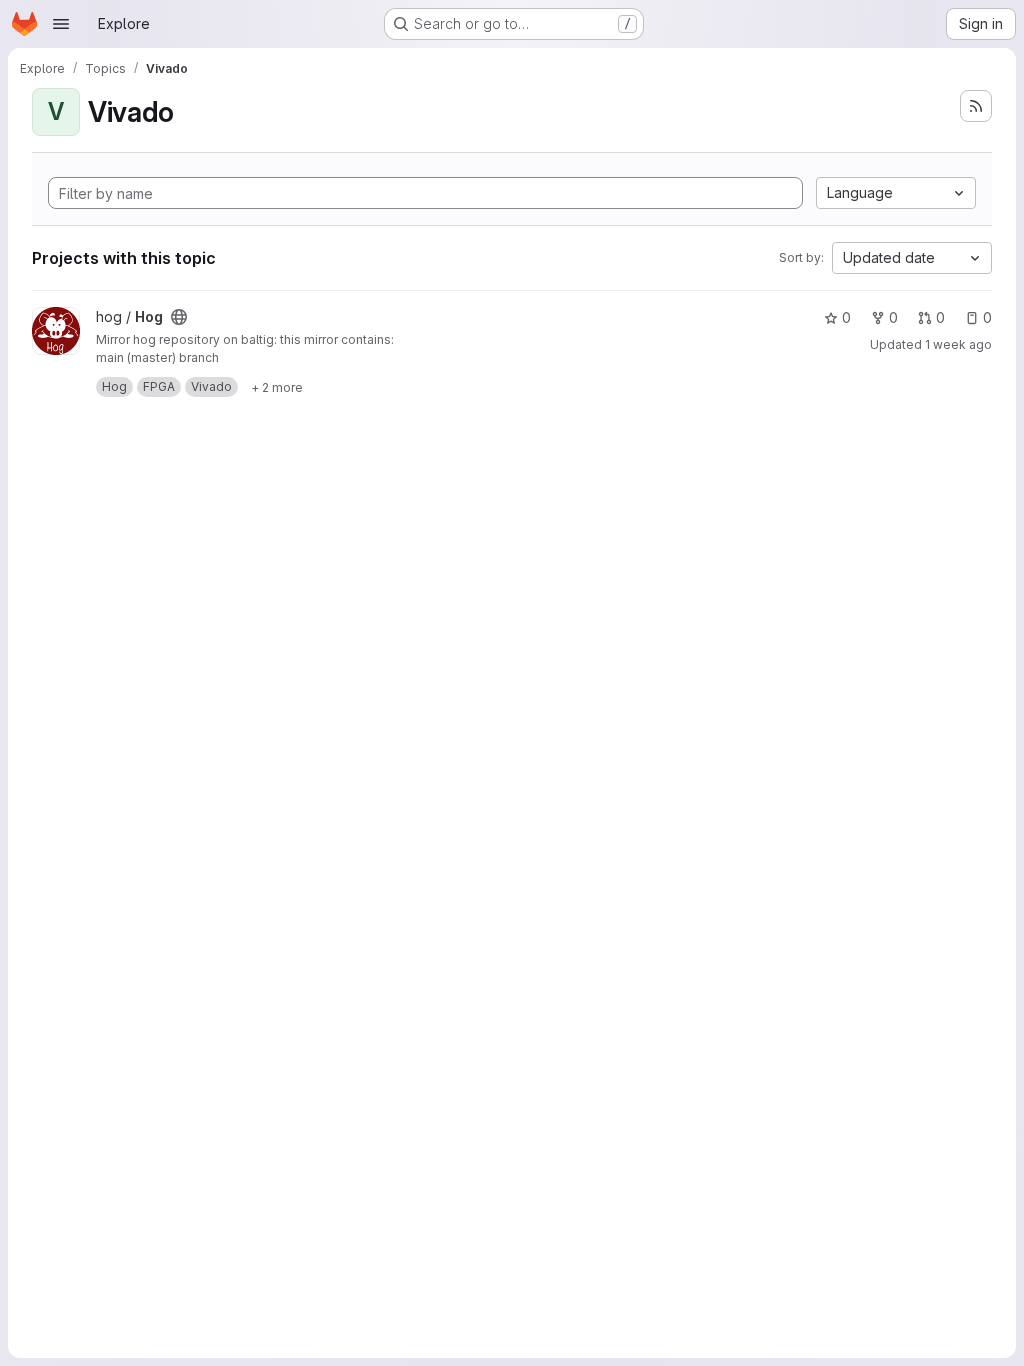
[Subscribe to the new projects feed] (976, 106)
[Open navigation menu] (61, 24)
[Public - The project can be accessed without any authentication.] (179, 317)
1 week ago (958, 344)
